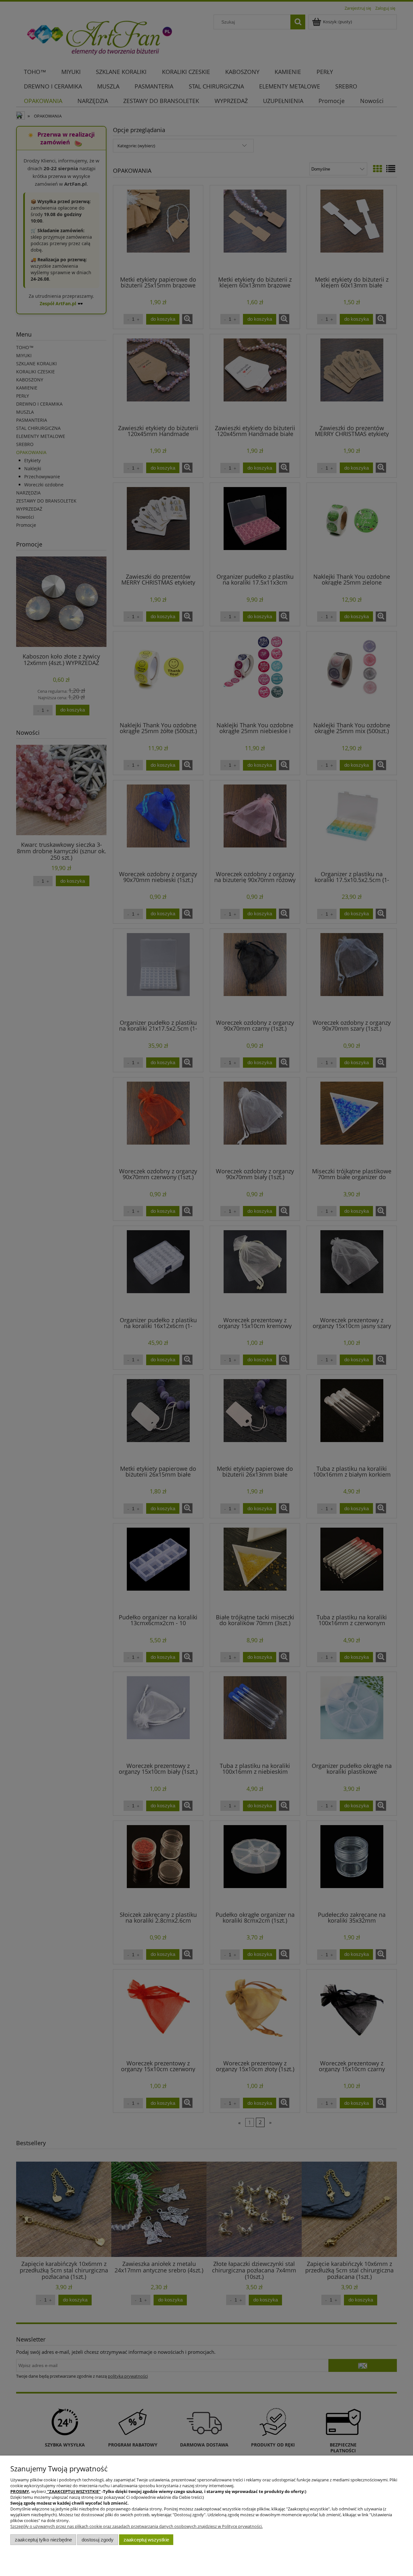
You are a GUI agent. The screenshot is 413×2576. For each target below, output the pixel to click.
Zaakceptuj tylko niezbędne (43, 2540)
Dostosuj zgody (98, 2540)
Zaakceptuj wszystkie (146, 2540)
